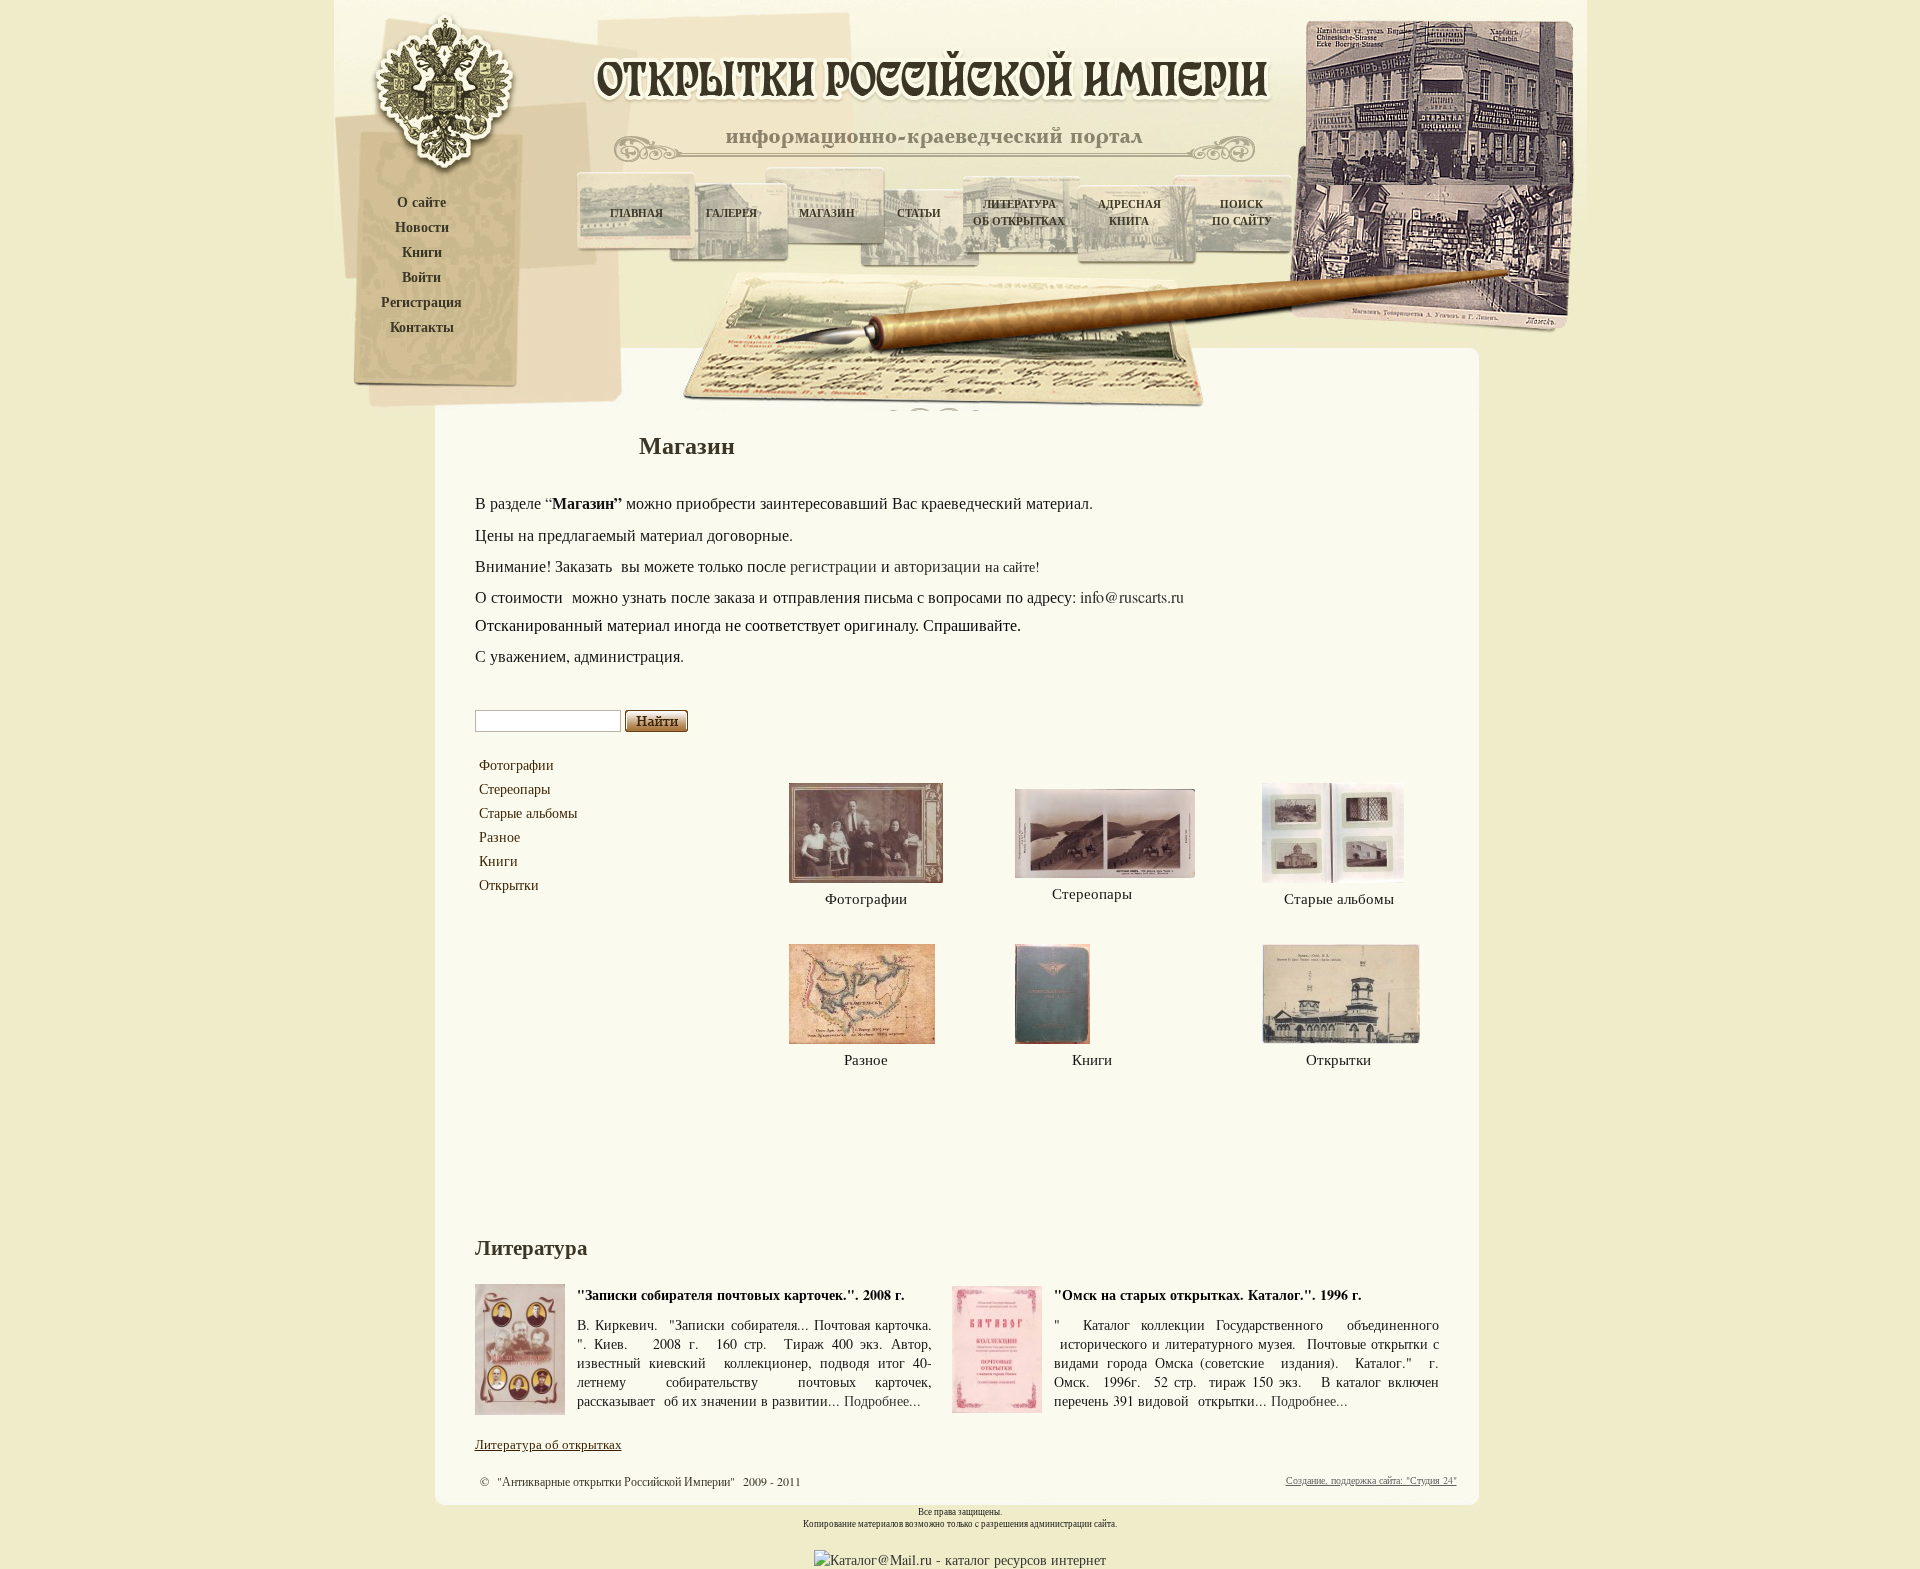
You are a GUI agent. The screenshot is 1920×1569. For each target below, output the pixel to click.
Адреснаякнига (1129, 212)
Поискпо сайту (1242, 212)
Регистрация (421, 302)
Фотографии (516, 764)
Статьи (919, 213)
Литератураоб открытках (1019, 212)
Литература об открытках (548, 1444)
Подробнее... (882, 1400)
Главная (636, 213)
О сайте (421, 202)
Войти (421, 277)
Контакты (422, 327)
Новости (422, 227)
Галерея (731, 213)
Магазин (827, 213)
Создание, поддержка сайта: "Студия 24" (1371, 1480)
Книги (422, 252)
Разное (499, 836)
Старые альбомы (528, 812)
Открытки (509, 884)
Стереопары (514, 788)
